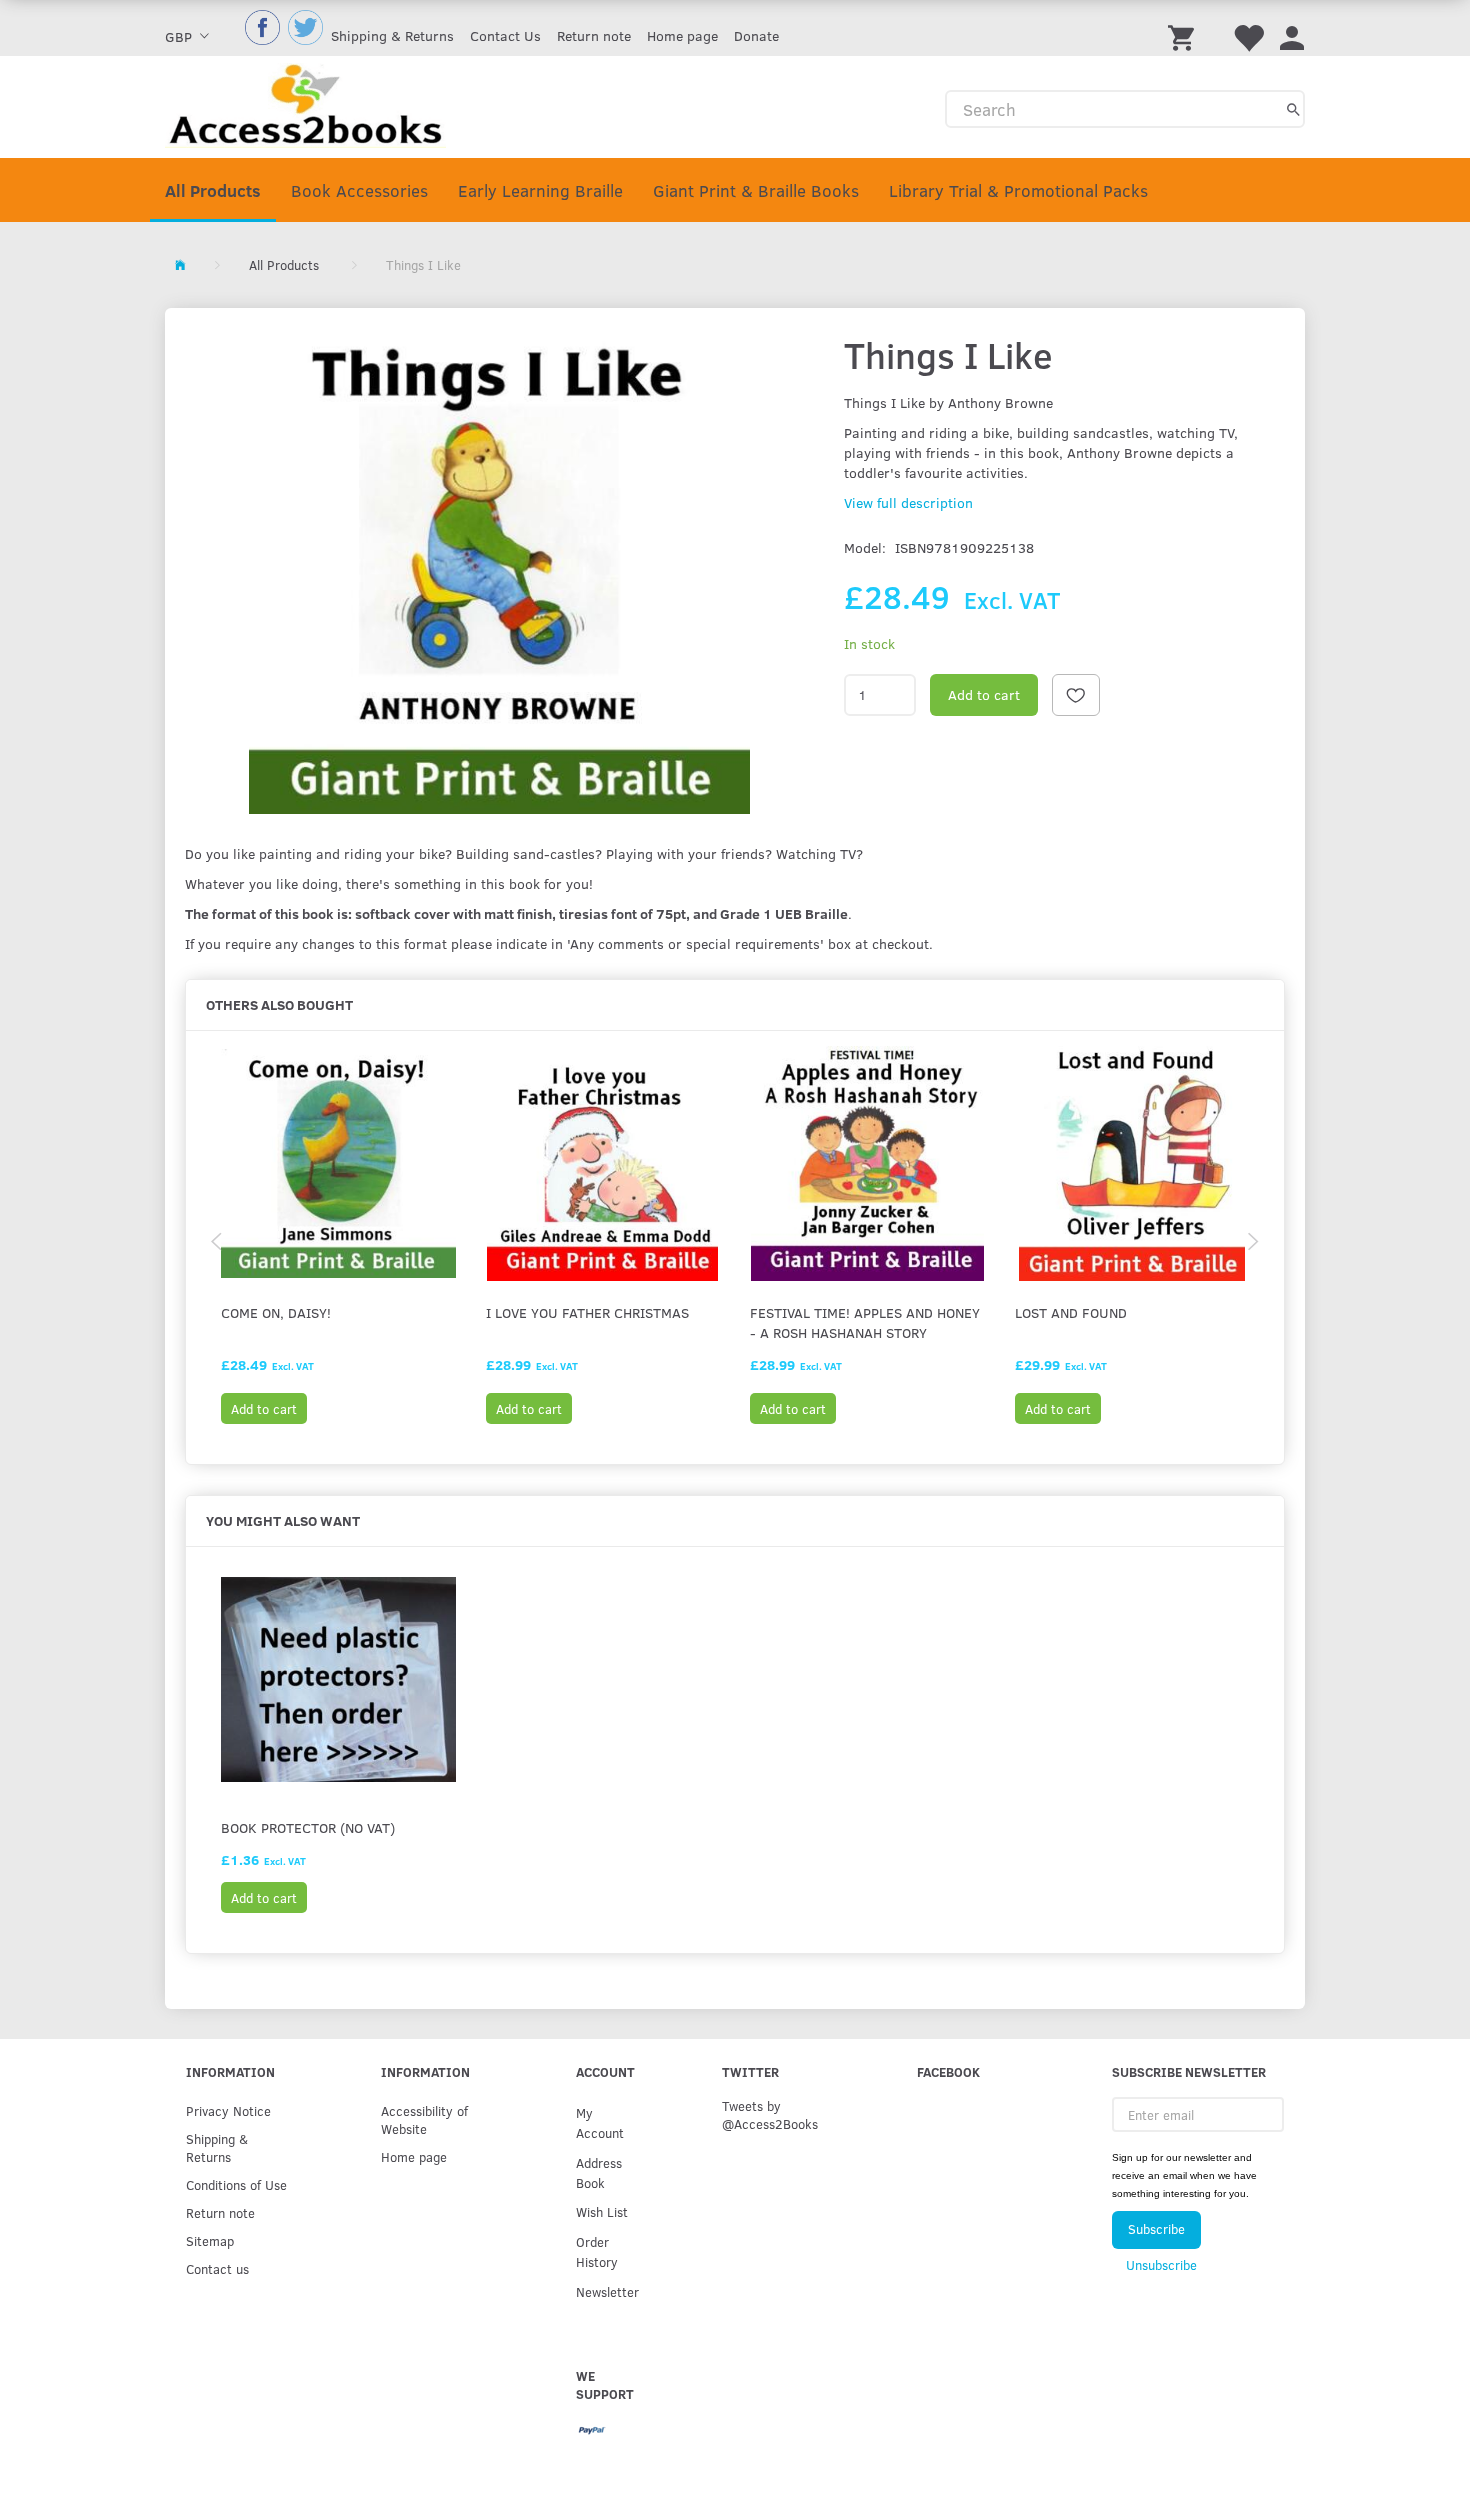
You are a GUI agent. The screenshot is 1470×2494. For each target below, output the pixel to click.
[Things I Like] (499, 569)
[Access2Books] (305, 103)
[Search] (1293, 109)
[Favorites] (1248, 28)
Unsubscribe (1161, 2265)
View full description (908, 502)
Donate (756, 35)
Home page (682, 35)
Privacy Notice (228, 2110)
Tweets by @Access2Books (770, 2114)
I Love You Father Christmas (587, 1312)
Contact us (217, 2268)
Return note (594, 35)
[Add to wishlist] (1076, 695)
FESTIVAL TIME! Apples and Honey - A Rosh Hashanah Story (865, 1322)
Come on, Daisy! (276, 1312)
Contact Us (505, 35)
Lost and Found (1071, 1312)
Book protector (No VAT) (308, 1827)
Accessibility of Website (424, 2119)
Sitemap (210, 2240)
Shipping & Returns (392, 35)
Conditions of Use (236, 2184)
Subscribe (1156, 2229)
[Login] (1292, 28)
